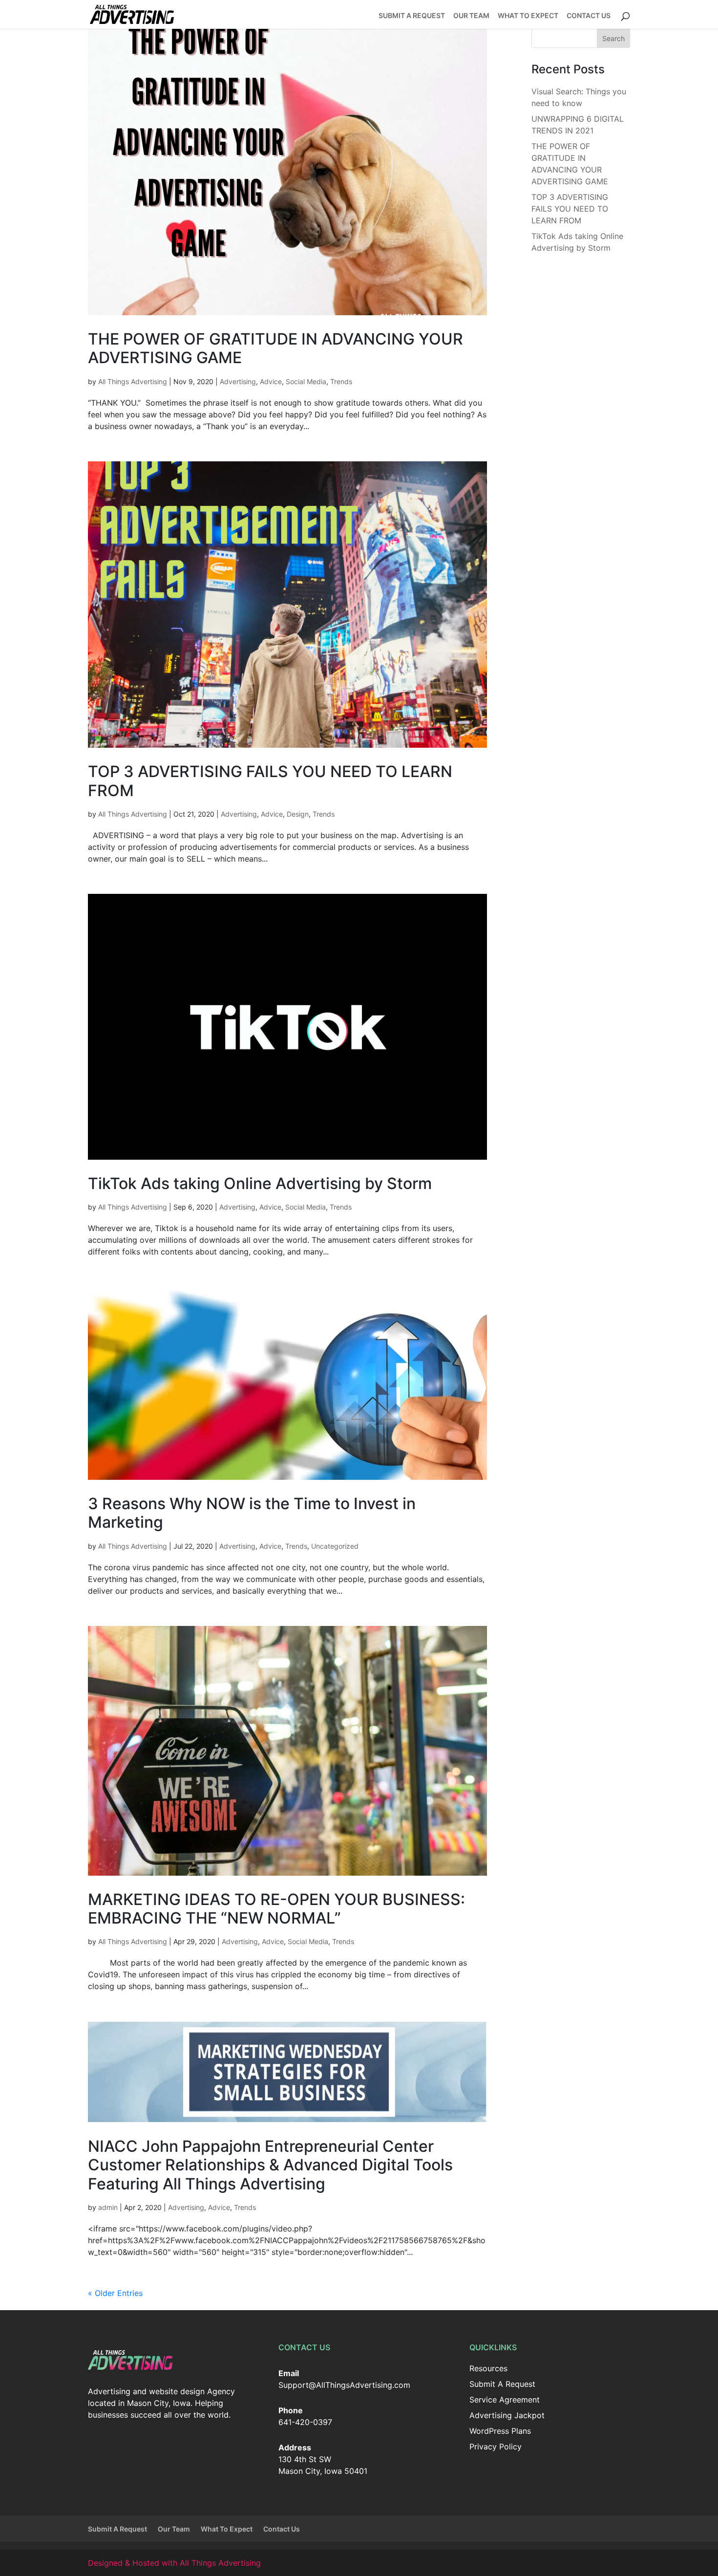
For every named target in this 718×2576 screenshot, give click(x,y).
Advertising (238, 381)
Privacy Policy (496, 2446)
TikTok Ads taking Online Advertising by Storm (260, 1183)
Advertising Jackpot (507, 2415)
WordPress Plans (500, 2431)
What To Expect (528, 16)
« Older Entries (115, 2293)
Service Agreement (505, 2400)
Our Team (471, 16)
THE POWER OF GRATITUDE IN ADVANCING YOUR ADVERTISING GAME (275, 348)
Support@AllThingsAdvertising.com (344, 2385)
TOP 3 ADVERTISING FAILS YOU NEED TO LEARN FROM (270, 781)
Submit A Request (412, 16)
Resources (488, 2368)
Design (298, 814)
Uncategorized (335, 1546)
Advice (271, 381)
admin (108, 2207)
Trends (341, 381)
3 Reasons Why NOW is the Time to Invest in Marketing (252, 1513)
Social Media (306, 381)
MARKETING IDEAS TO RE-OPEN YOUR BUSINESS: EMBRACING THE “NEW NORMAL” (276, 1909)
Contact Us (589, 16)
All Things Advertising (133, 381)
